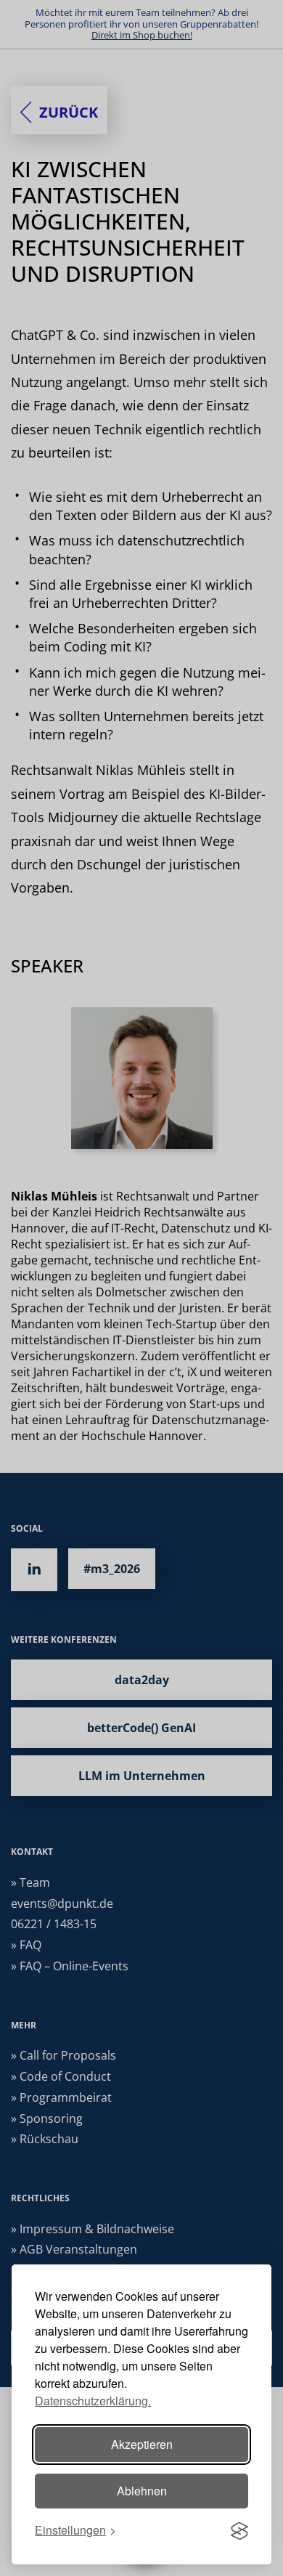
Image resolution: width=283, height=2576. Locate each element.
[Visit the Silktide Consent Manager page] (239, 2531)
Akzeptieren (142, 2444)
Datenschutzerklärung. (93, 2401)
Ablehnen (142, 2491)
